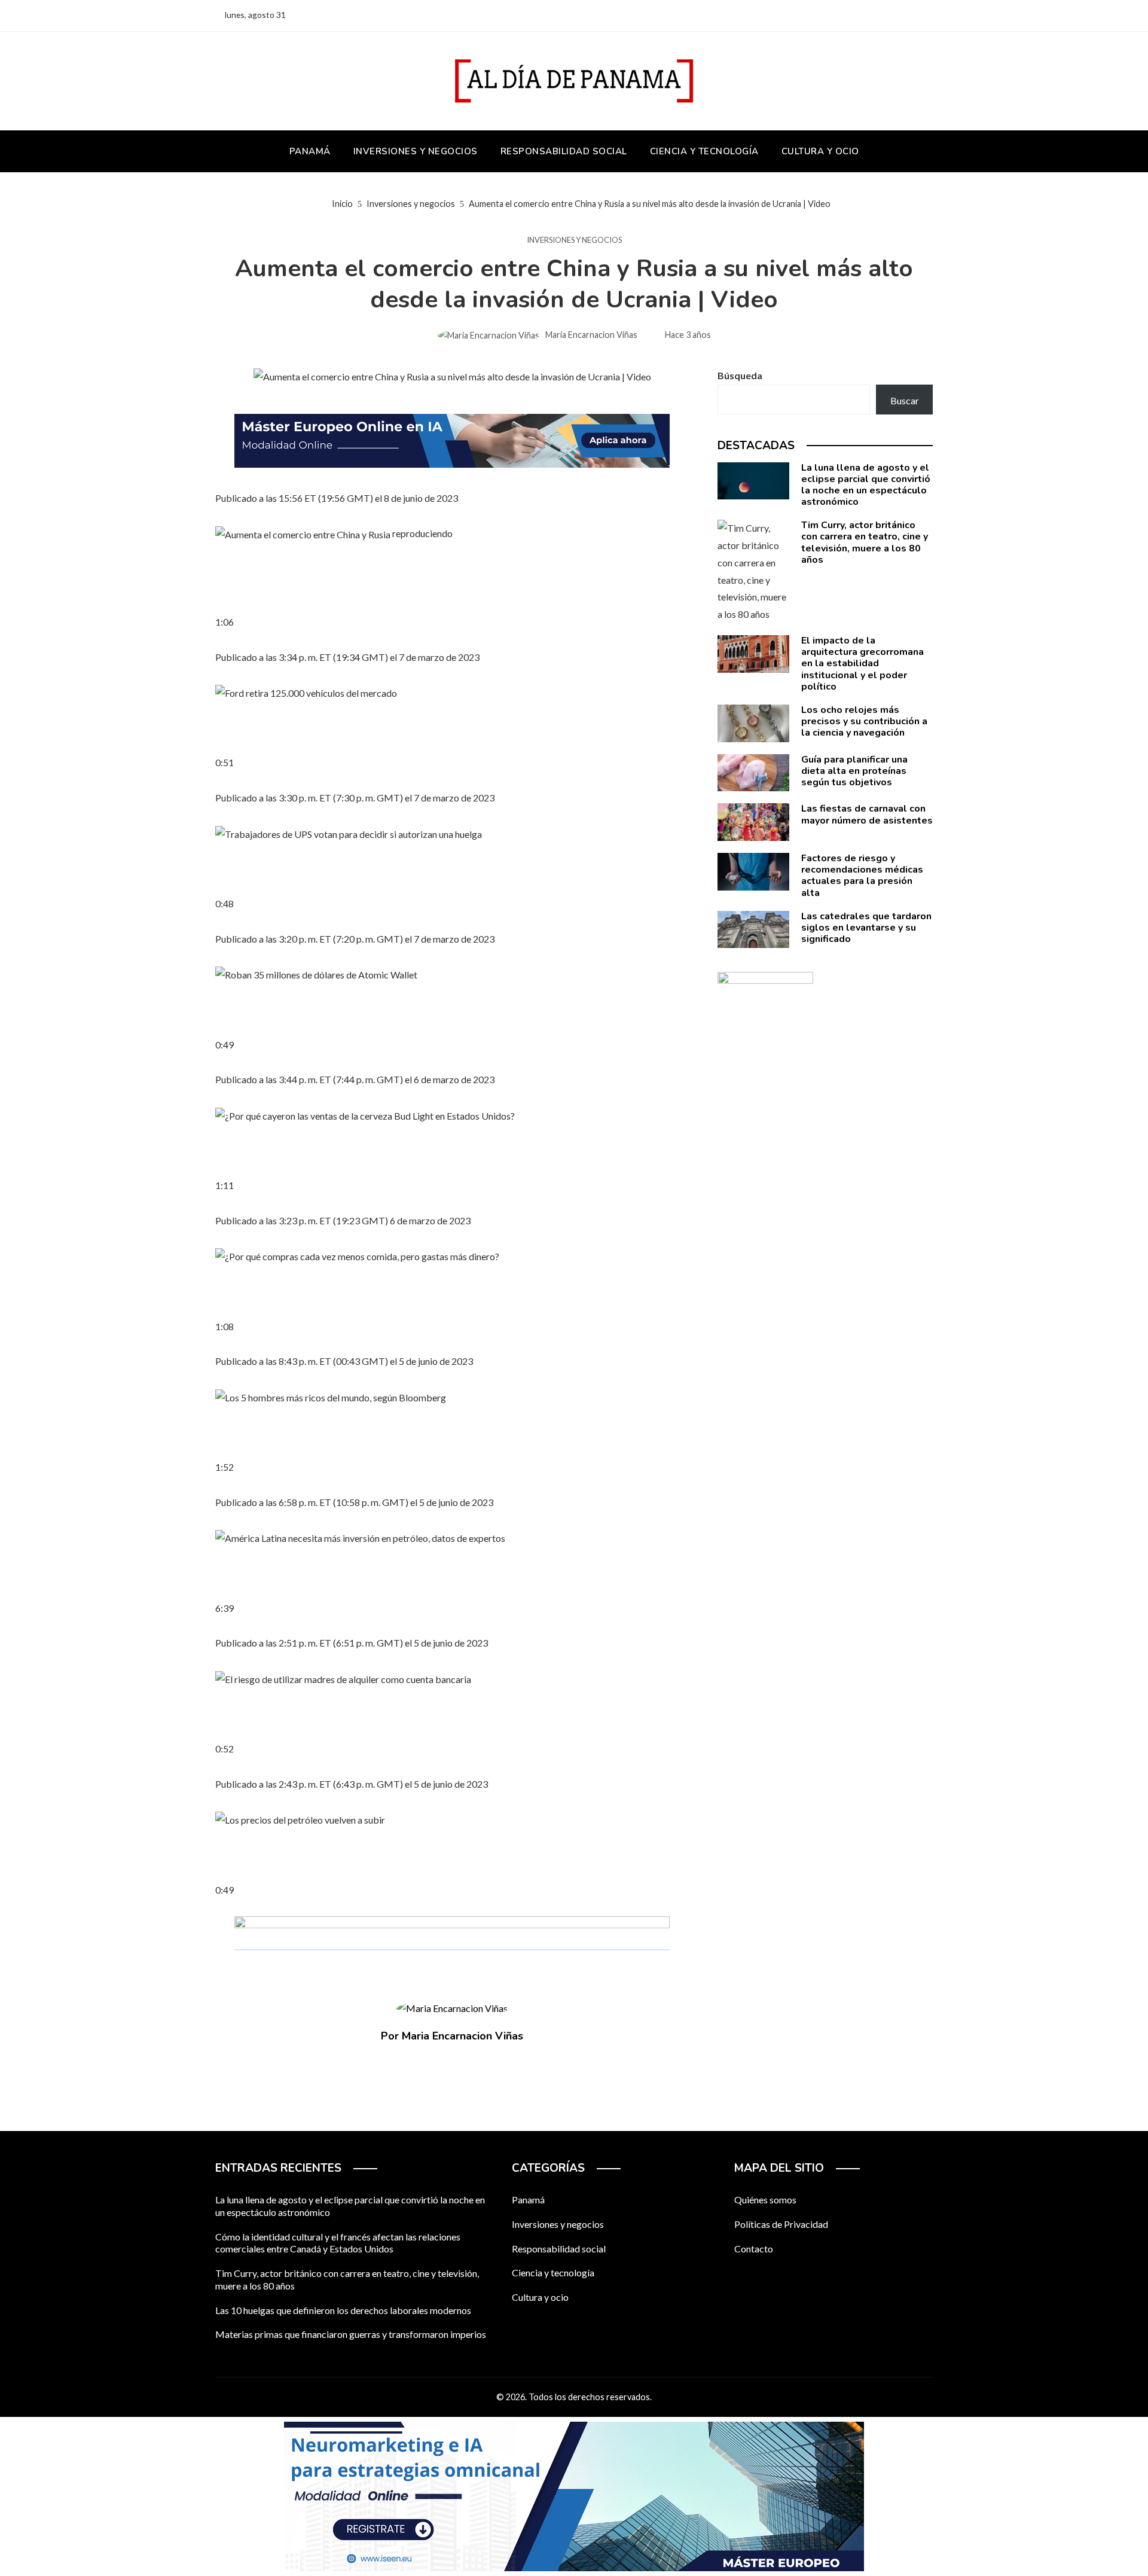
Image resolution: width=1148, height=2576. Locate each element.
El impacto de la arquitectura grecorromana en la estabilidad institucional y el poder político (862, 664)
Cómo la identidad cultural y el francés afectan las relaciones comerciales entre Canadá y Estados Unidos (338, 2243)
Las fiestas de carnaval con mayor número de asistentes (867, 814)
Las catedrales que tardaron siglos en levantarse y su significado (866, 928)
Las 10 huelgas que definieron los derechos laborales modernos (343, 2310)
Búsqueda (740, 375)
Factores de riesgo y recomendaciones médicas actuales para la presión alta (862, 876)
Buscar (905, 400)
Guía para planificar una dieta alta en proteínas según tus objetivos (854, 771)
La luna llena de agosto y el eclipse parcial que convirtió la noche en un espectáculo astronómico (866, 485)
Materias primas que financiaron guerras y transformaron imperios (351, 2334)
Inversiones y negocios (574, 240)
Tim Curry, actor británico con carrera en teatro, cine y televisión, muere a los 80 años (865, 542)
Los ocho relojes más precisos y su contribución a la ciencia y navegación (864, 721)
